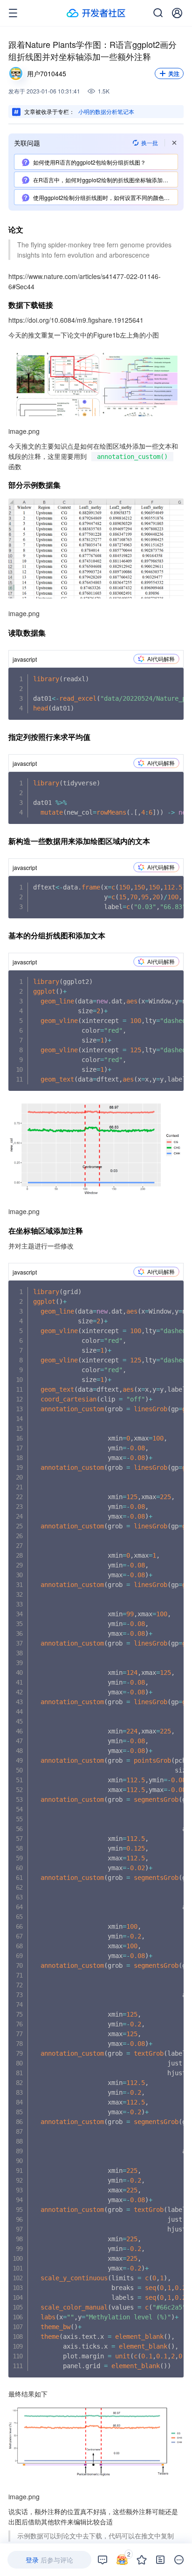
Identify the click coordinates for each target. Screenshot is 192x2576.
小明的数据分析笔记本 (106, 111)
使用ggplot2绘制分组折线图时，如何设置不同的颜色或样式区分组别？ (105, 197)
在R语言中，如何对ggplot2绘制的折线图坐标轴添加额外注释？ (105, 180)
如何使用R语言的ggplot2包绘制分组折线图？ (89, 162)
